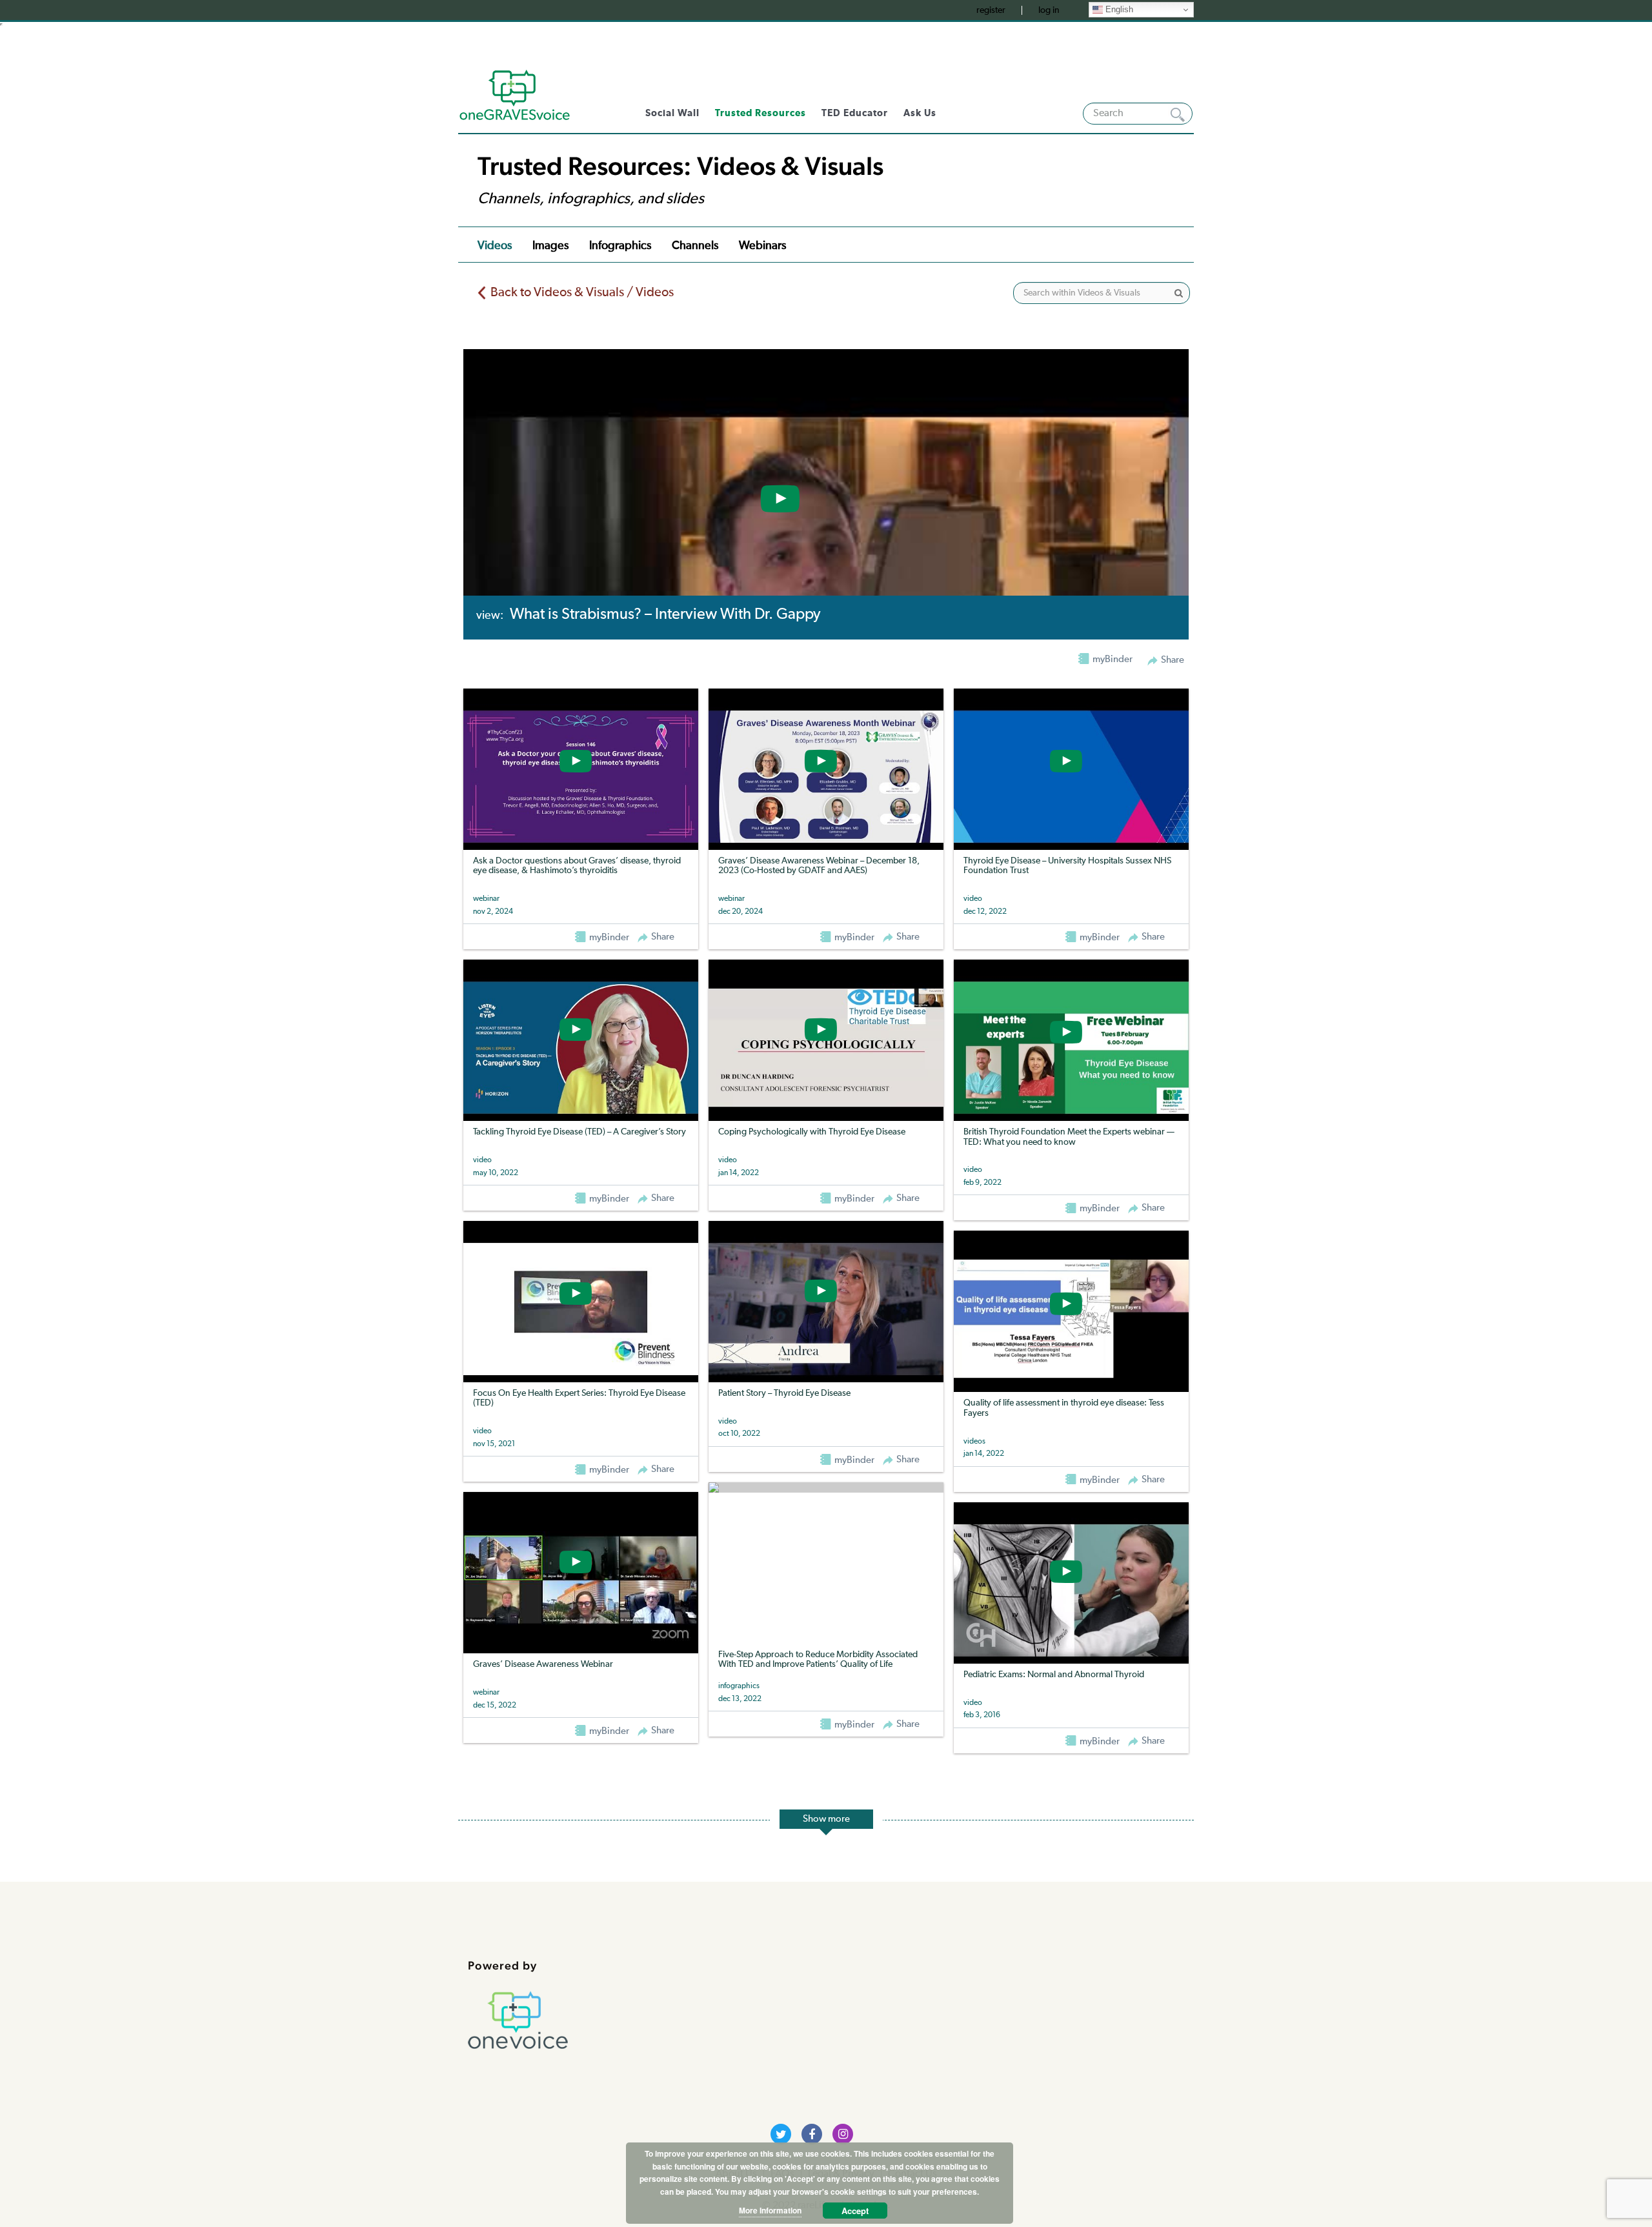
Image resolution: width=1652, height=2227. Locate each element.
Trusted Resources (761, 113)
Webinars (762, 246)
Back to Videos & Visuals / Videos (582, 292)
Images (550, 246)
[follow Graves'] (781, 2134)
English (1118, 9)
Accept (855, 2211)
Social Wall (672, 113)
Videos (495, 246)
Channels (695, 246)
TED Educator (855, 113)
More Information (770, 2210)
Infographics (620, 246)
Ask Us (920, 113)
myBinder (608, 937)
